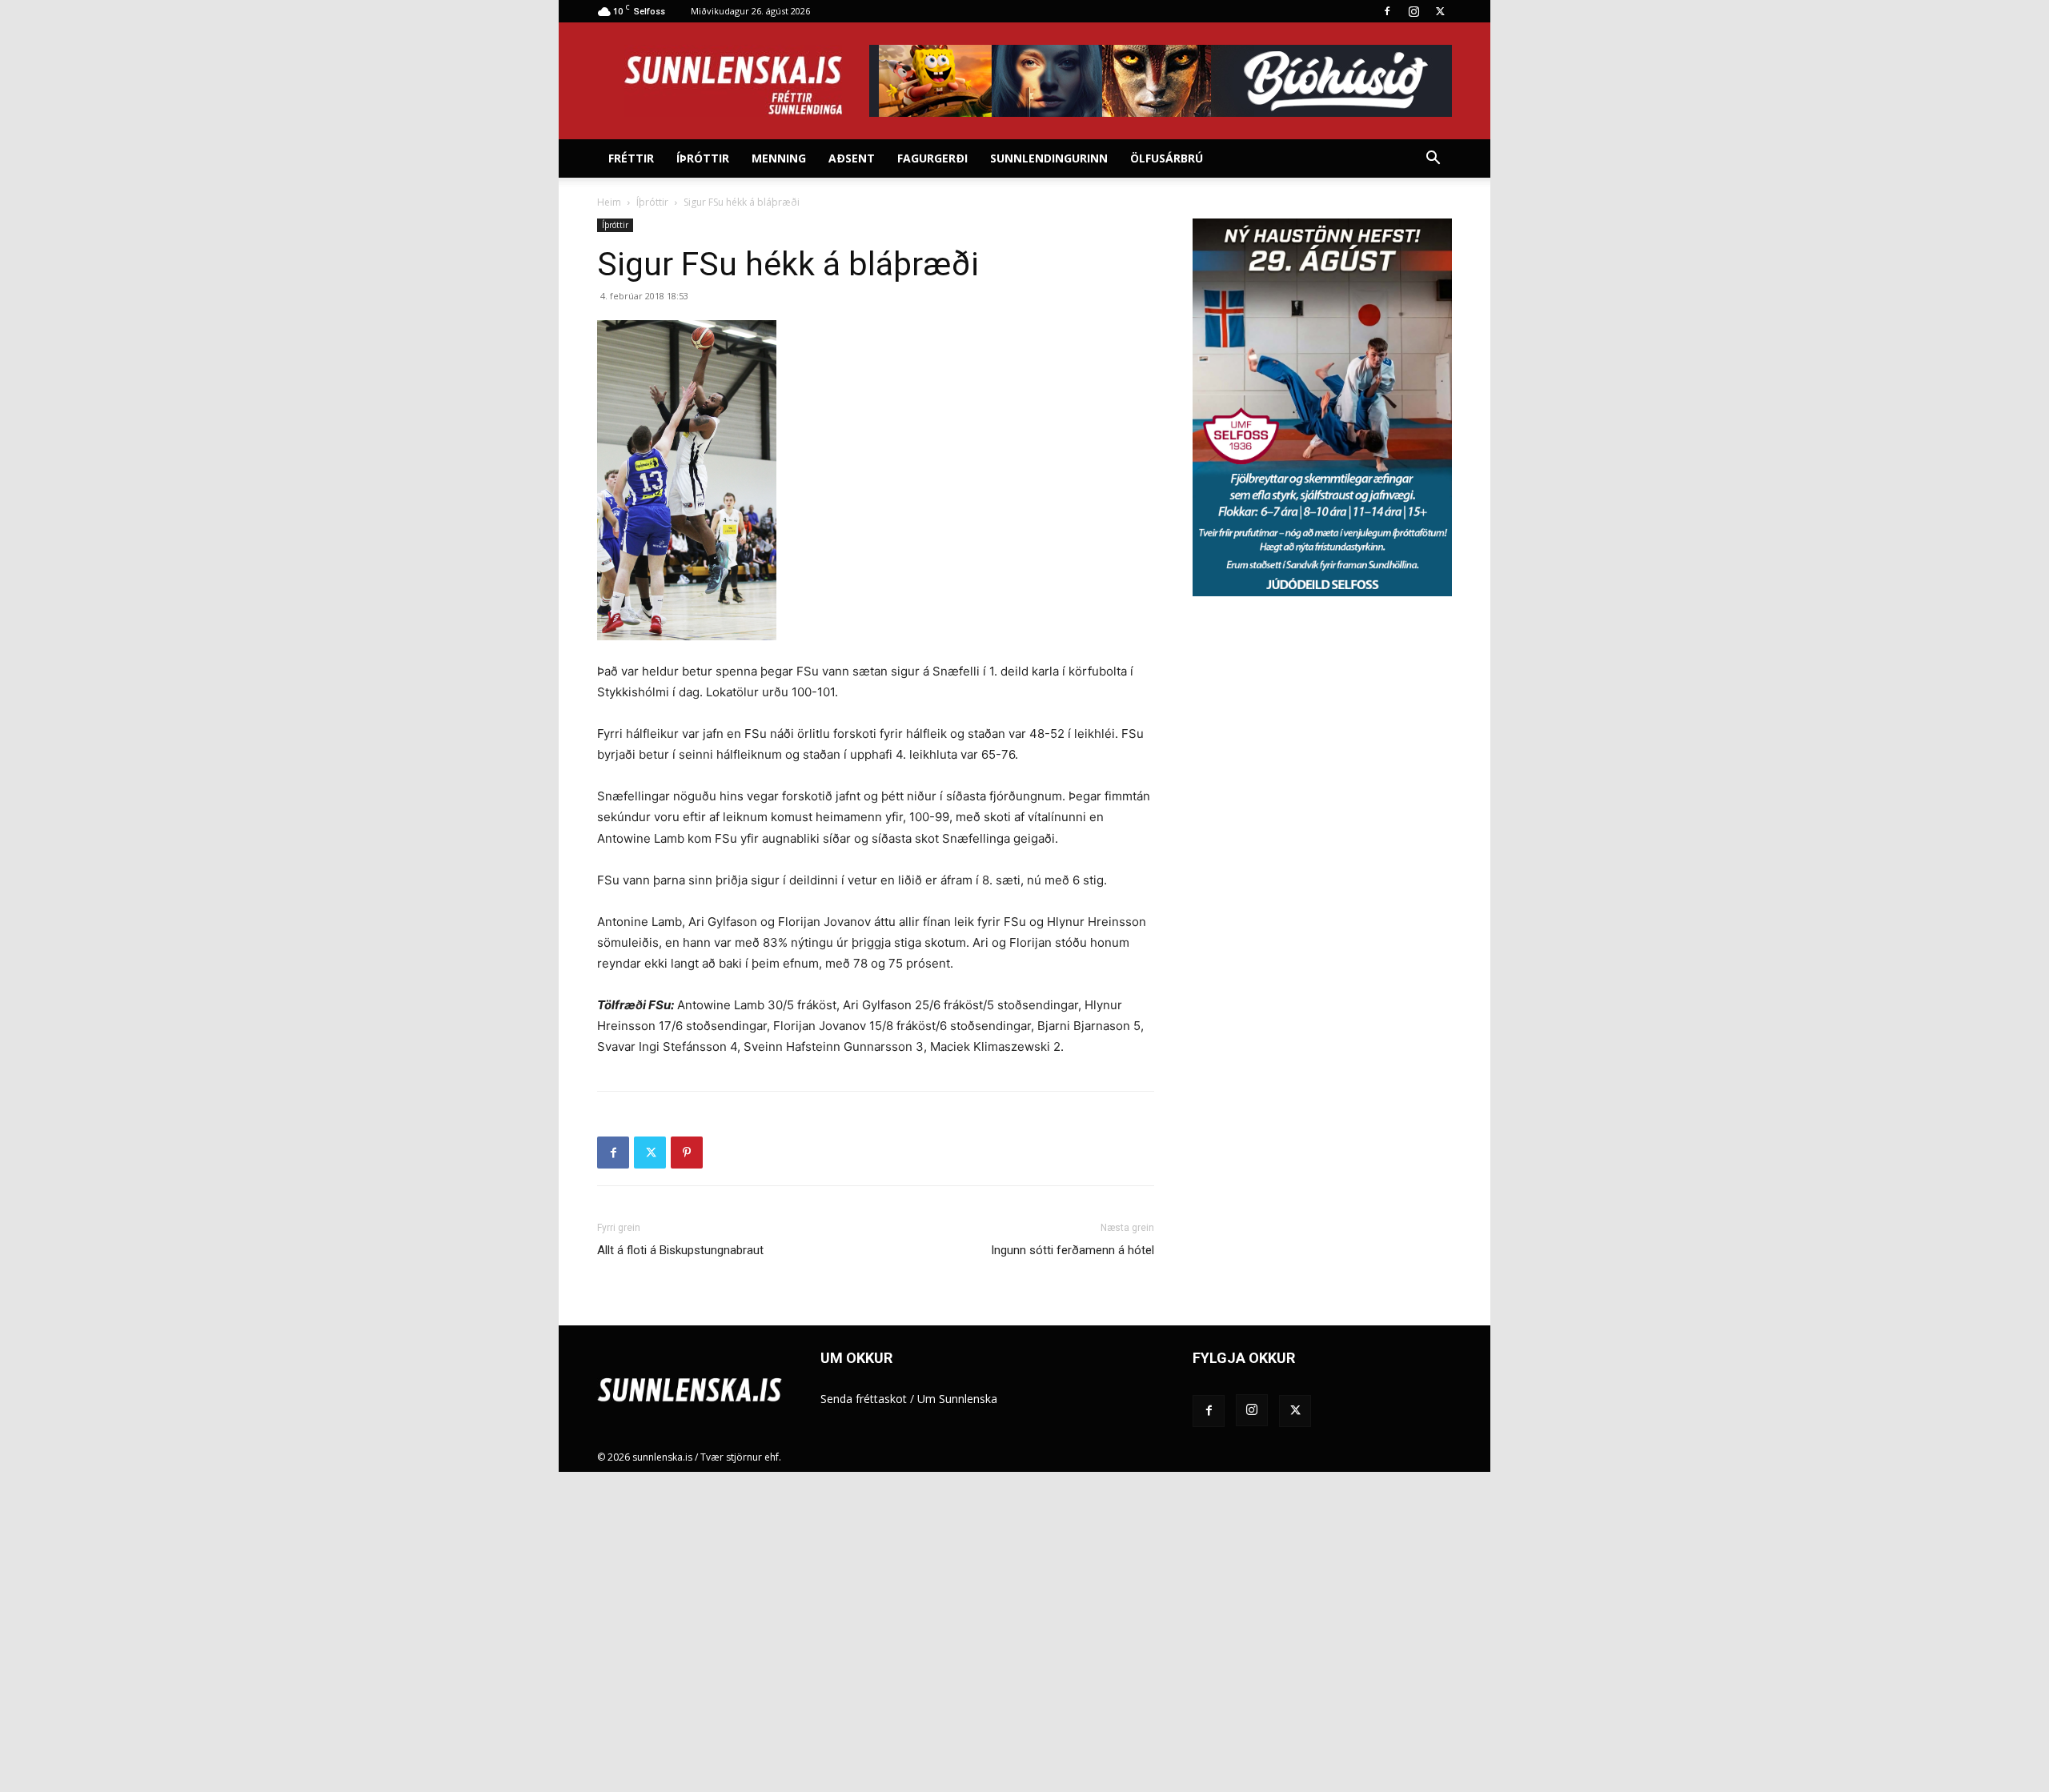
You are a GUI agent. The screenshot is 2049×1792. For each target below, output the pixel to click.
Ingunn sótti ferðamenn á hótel (1073, 1250)
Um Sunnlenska (957, 1399)
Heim (609, 202)
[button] (1433, 160)
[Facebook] (1387, 11)
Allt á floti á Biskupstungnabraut (680, 1250)
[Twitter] (1440, 11)
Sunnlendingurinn (1049, 158)
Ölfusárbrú (1167, 158)
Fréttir (631, 158)
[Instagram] (1413, 11)
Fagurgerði (932, 158)
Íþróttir (703, 158)
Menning (779, 158)
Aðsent (852, 158)
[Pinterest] (687, 1153)
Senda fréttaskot (864, 1399)
